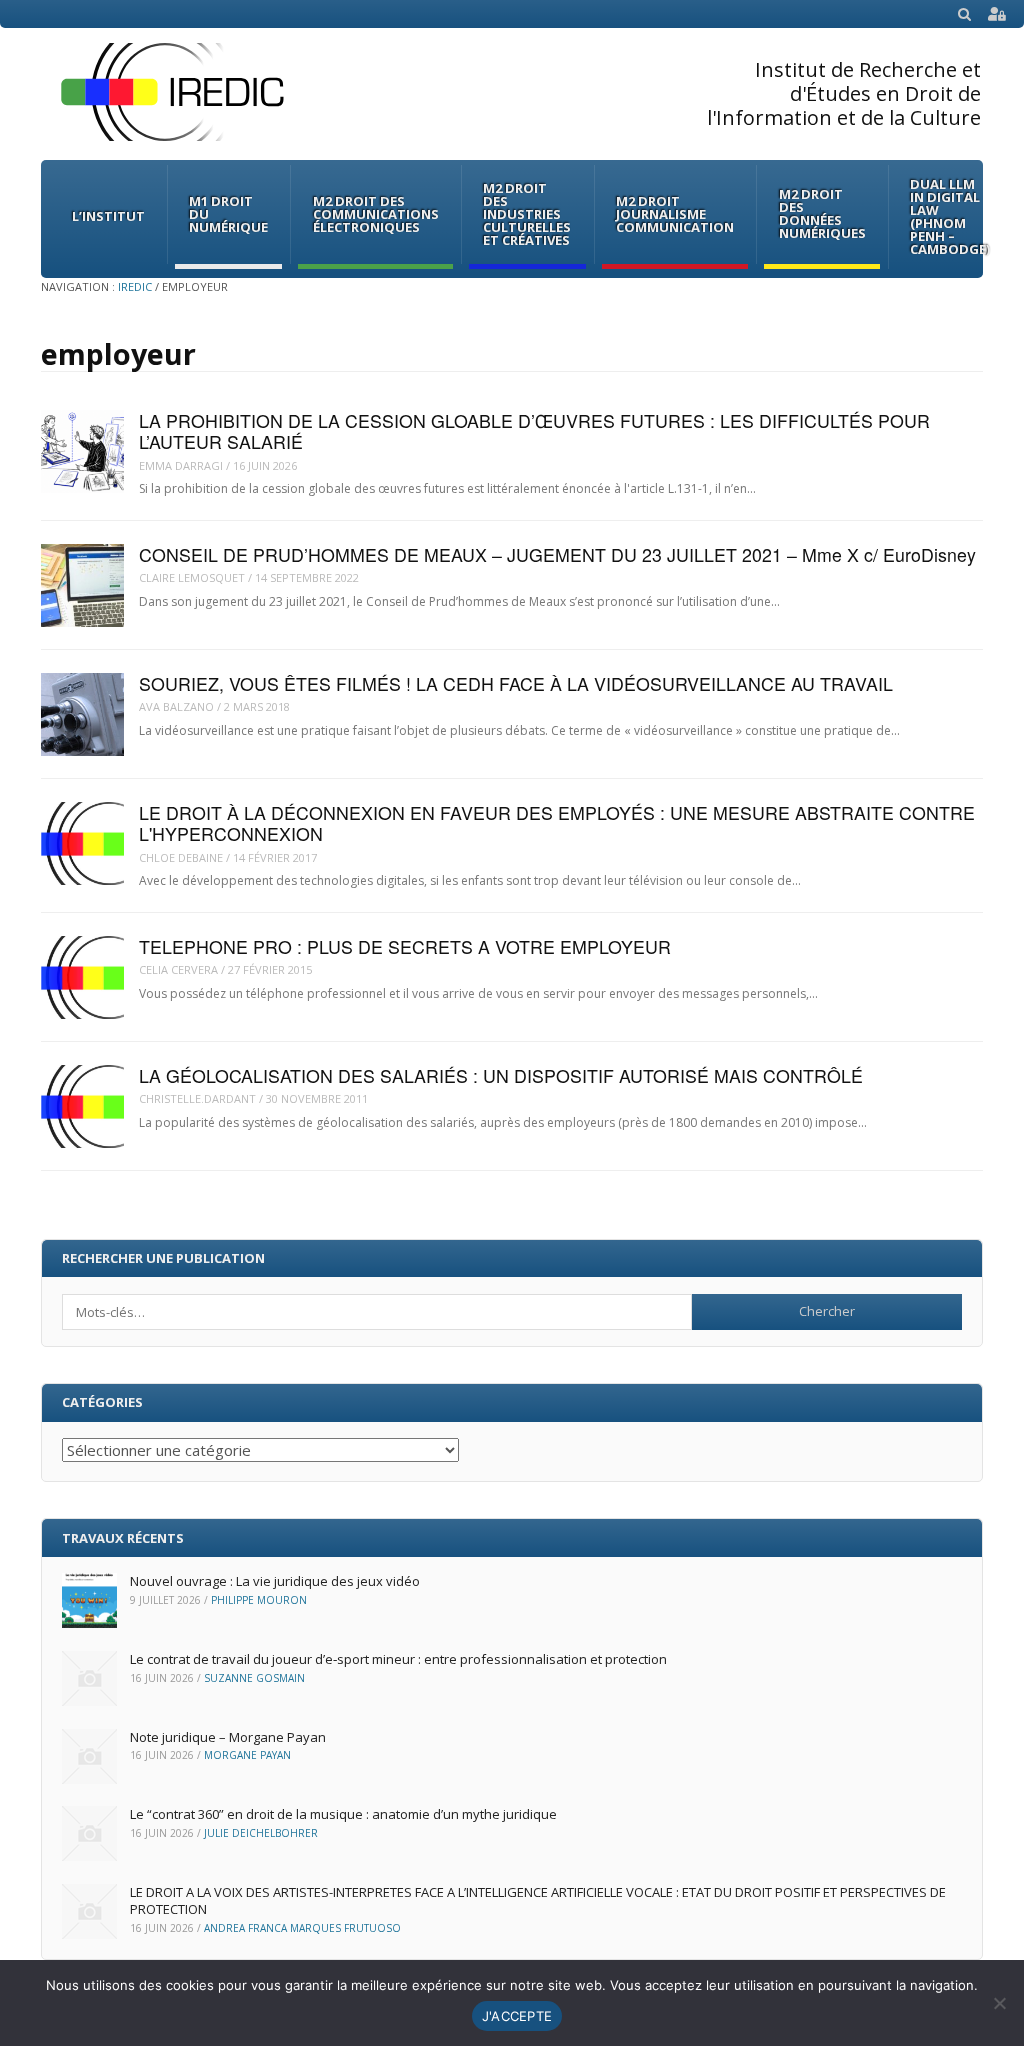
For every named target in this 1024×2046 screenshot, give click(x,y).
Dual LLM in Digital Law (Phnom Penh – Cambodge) (950, 216)
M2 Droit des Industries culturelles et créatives (527, 214)
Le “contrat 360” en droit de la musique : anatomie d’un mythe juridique (343, 1814)
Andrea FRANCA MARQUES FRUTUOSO (302, 1928)
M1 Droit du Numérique (228, 214)
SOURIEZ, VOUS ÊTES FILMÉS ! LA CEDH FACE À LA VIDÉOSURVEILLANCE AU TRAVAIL (516, 683)
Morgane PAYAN (247, 1755)
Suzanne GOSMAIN (254, 1678)
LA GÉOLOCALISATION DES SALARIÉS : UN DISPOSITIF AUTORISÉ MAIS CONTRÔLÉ (501, 1075)
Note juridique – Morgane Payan (228, 1737)
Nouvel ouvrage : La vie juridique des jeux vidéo (275, 1581)
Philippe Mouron (259, 1600)
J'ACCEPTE (517, 2016)
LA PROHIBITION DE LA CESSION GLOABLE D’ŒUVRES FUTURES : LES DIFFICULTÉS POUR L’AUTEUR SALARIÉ (534, 431)
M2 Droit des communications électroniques (376, 214)
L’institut (108, 216)
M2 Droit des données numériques (822, 213)
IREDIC (135, 286)
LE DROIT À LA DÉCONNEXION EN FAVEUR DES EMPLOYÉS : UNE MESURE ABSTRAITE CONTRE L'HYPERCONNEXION (557, 823)
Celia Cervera (178, 969)
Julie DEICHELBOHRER (261, 1833)
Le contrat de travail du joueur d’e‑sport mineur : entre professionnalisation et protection (398, 1659)
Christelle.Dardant (197, 1098)
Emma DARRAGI (181, 465)
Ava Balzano (176, 706)
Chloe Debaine (181, 857)
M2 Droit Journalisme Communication (675, 214)
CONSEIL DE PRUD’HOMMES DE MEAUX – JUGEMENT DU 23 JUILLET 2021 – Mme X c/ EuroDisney (557, 554)
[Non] (999, 2003)
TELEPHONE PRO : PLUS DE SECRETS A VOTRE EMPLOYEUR (405, 946)
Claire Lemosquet (192, 577)
